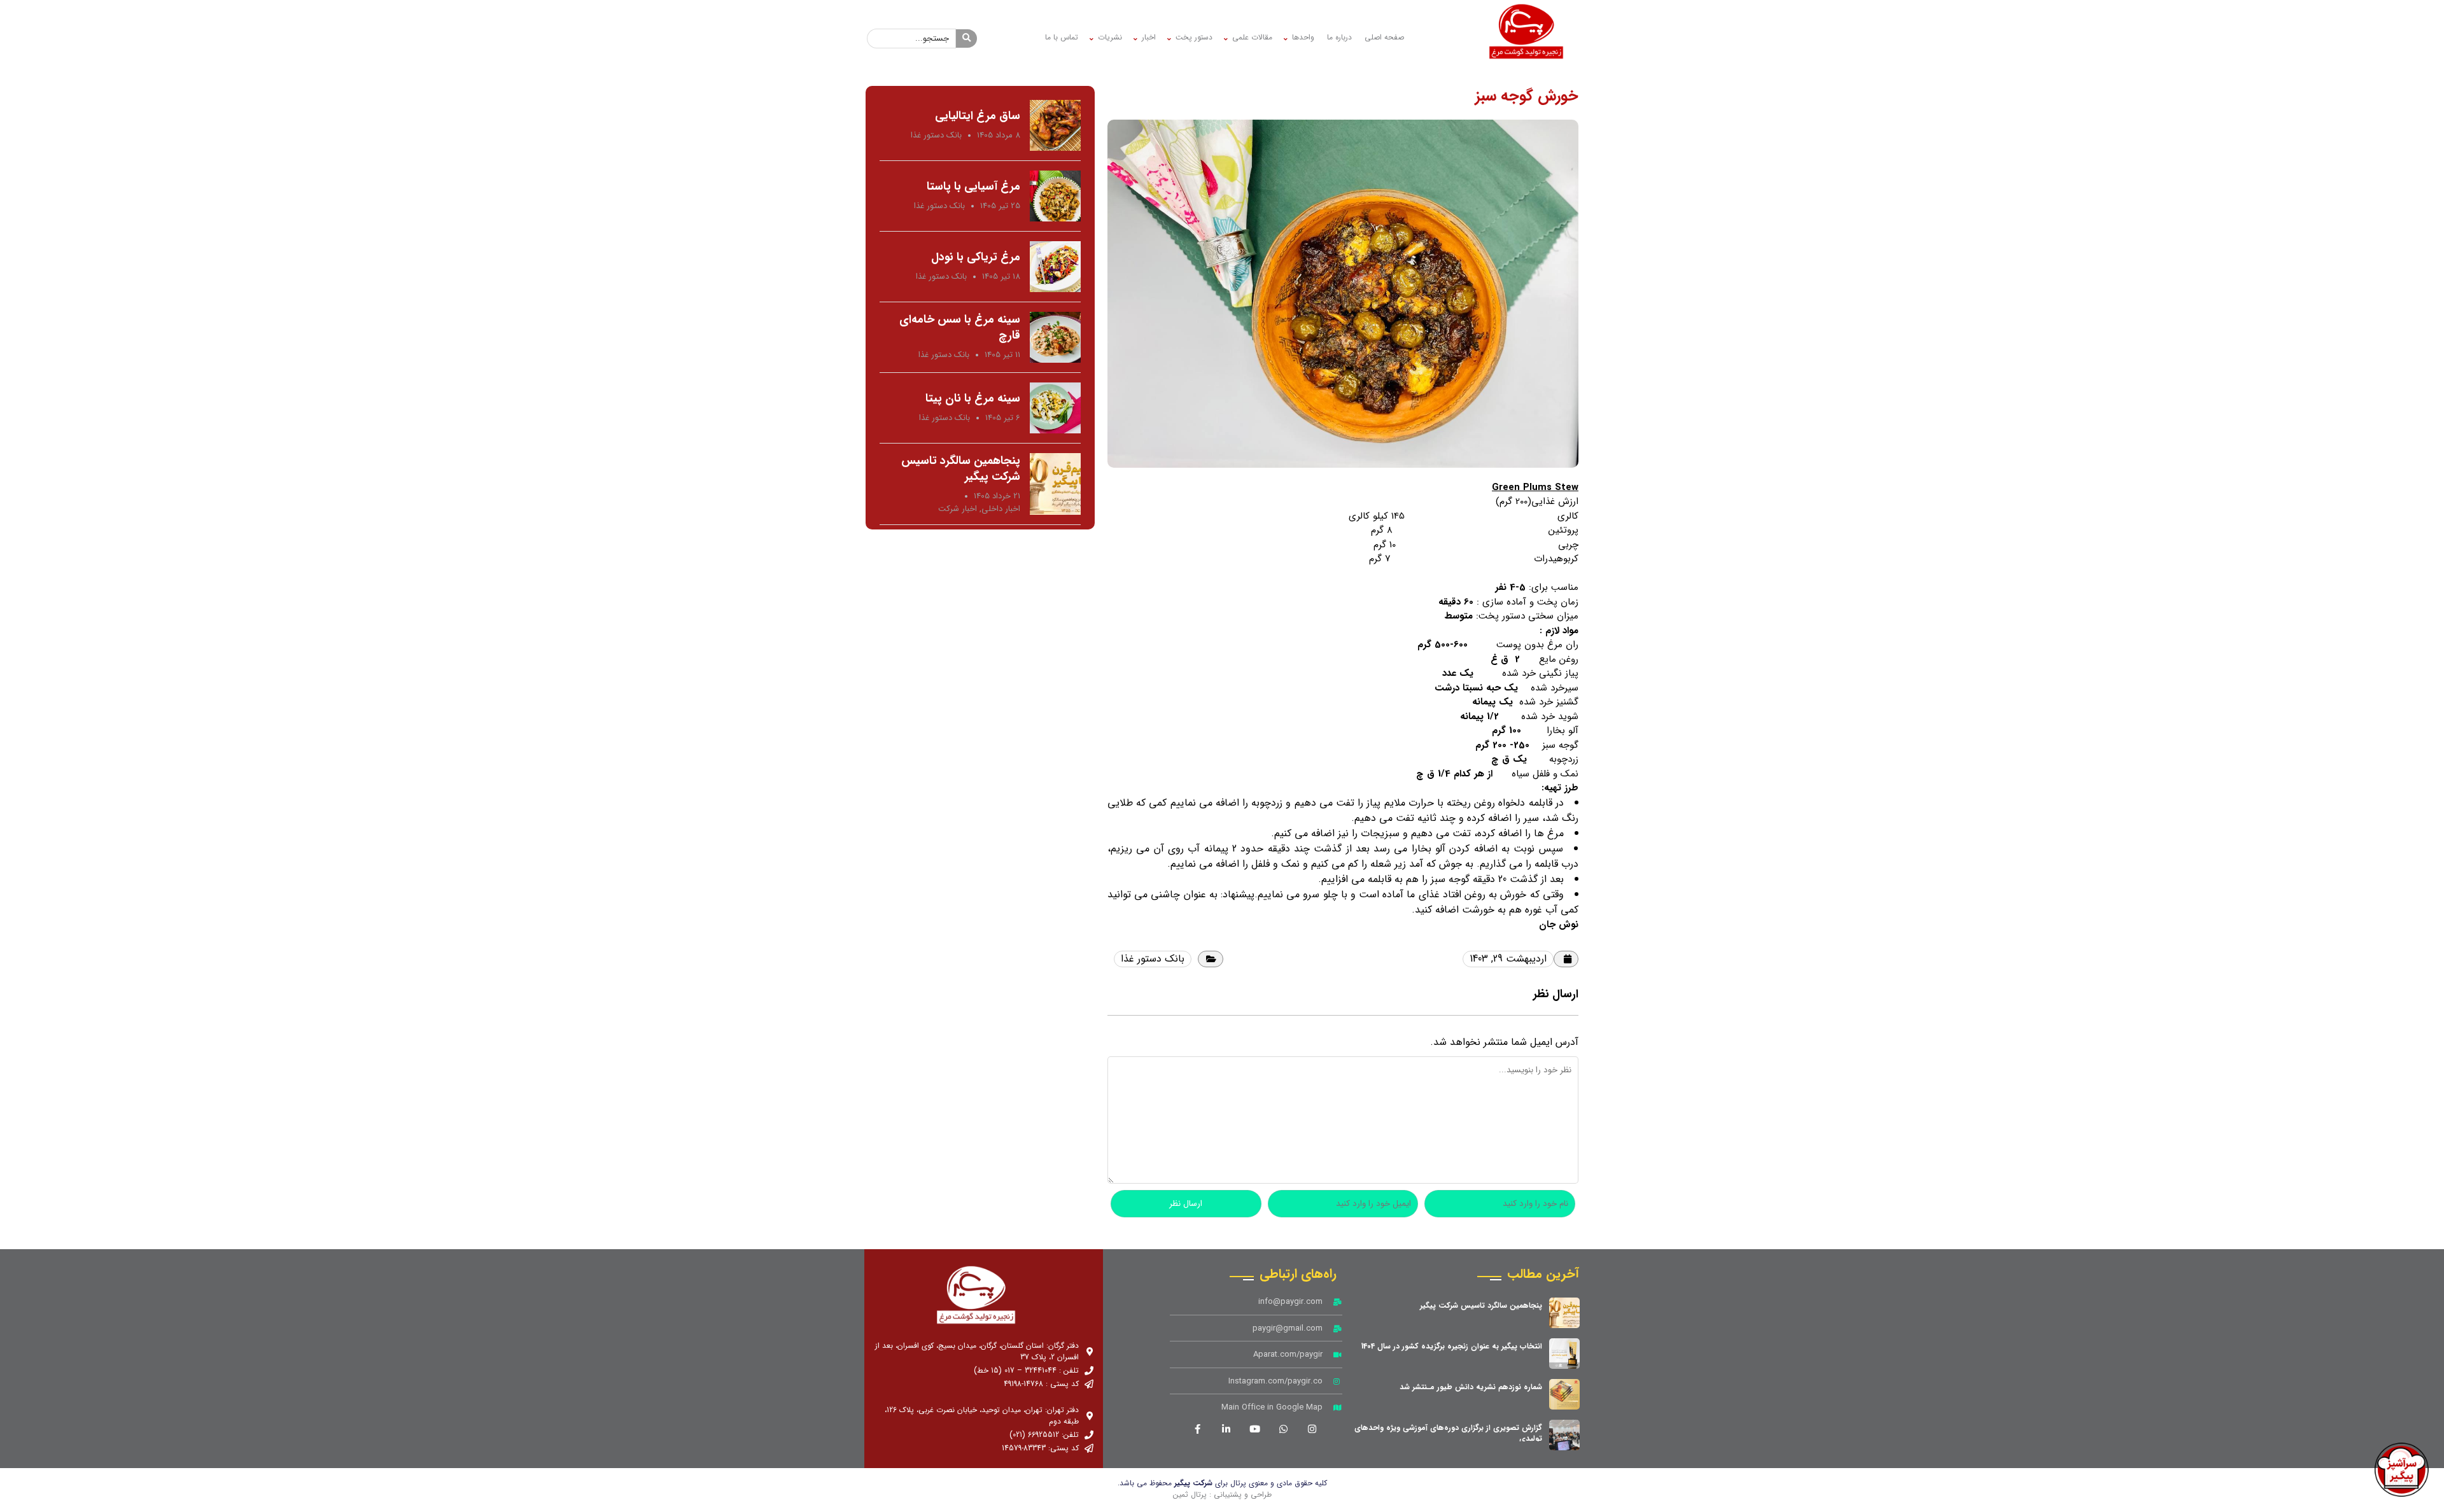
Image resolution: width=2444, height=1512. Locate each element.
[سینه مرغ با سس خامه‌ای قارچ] (1055, 337)
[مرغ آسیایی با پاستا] (1055, 196)
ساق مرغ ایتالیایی (978, 116)
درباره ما (1339, 37)
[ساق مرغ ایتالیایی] (1055, 125)
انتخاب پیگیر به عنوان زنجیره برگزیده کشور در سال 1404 (1452, 1346)
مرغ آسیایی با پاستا (973, 186)
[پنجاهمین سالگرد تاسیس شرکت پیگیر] (1055, 484)
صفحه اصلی (1384, 37)
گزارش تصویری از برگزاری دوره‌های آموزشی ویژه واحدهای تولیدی (1448, 1433)
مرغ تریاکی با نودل (976, 257)
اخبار (1149, 37)
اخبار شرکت (958, 509)
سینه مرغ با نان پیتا (973, 398)
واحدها (1303, 37)
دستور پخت (1194, 37)
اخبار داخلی (1001, 509)
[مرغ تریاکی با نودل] (1055, 267)
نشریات (1110, 37)
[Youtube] (1254, 1429)
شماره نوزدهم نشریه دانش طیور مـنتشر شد (1471, 1387)
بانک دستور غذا (1153, 959)
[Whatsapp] (1283, 1429)
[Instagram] (1312, 1429)
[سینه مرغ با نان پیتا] (1055, 408)
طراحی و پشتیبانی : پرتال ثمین (1222, 1494)
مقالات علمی (1252, 37)
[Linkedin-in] (1226, 1429)
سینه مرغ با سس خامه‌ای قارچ (960, 327)
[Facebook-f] (1197, 1429)
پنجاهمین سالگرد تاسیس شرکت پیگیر (961, 469)
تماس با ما (1062, 37)
